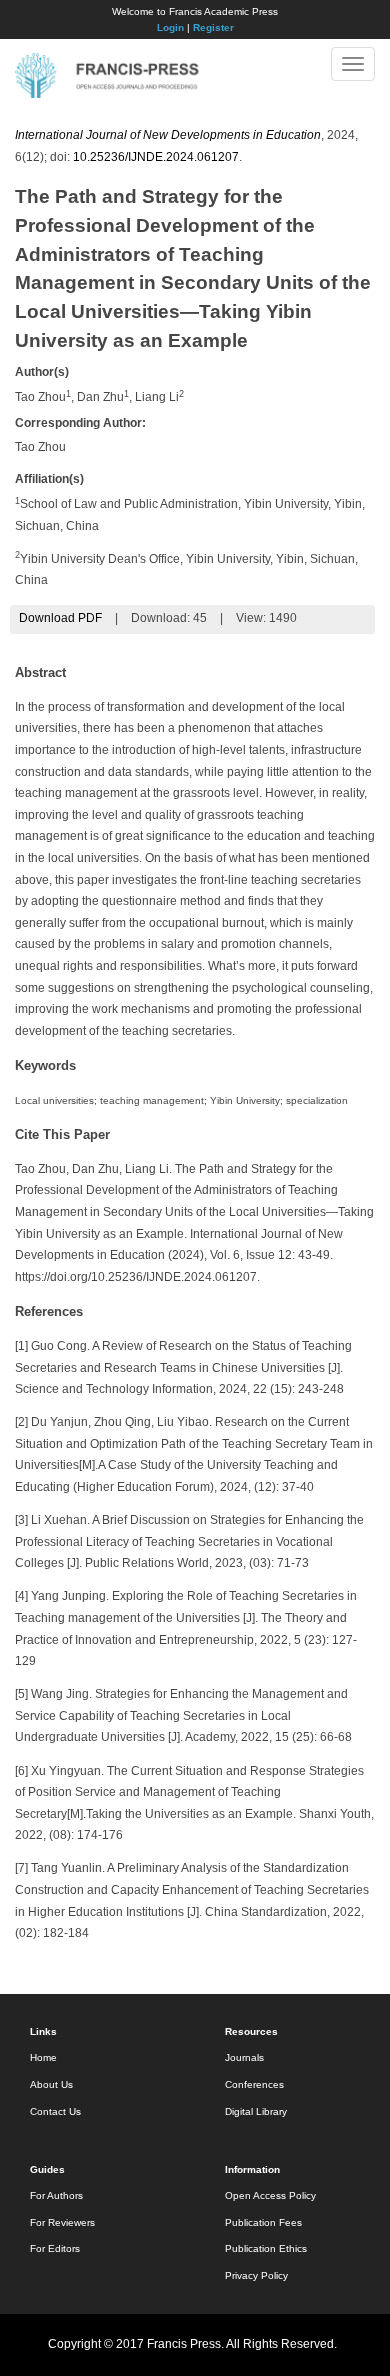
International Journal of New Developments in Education (168, 135)
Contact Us (55, 2111)
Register (213, 27)
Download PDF (60, 618)
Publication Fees (263, 2222)
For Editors (55, 2248)
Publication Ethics (266, 2248)
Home (43, 2057)
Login (170, 27)
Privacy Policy (256, 2275)
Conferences (254, 2084)
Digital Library (256, 2111)
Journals (244, 2057)
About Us (51, 2084)
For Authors (56, 2195)
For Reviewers (62, 2222)
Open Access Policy (270, 2195)
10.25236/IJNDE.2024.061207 (156, 157)
